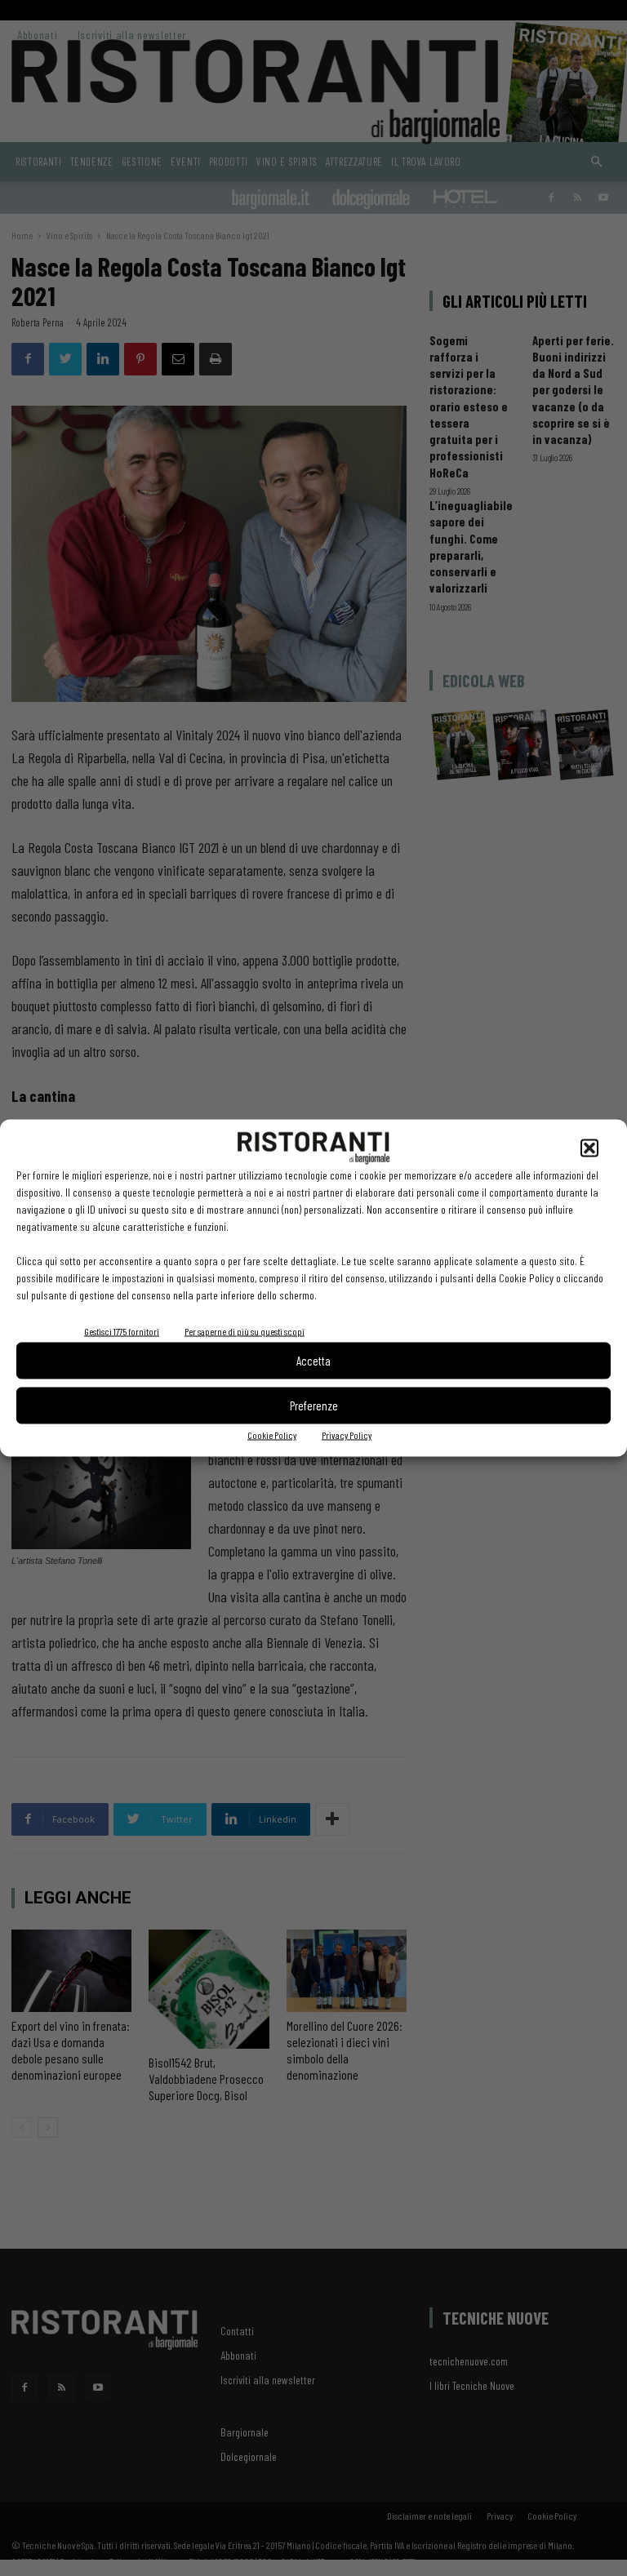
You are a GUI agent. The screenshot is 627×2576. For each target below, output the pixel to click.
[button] (589, 1148)
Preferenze (314, 1406)
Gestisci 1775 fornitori (122, 1330)
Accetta (313, 1361)
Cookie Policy (272, 1434)
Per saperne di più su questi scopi (245, 1330)
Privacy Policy (347, 1434)
